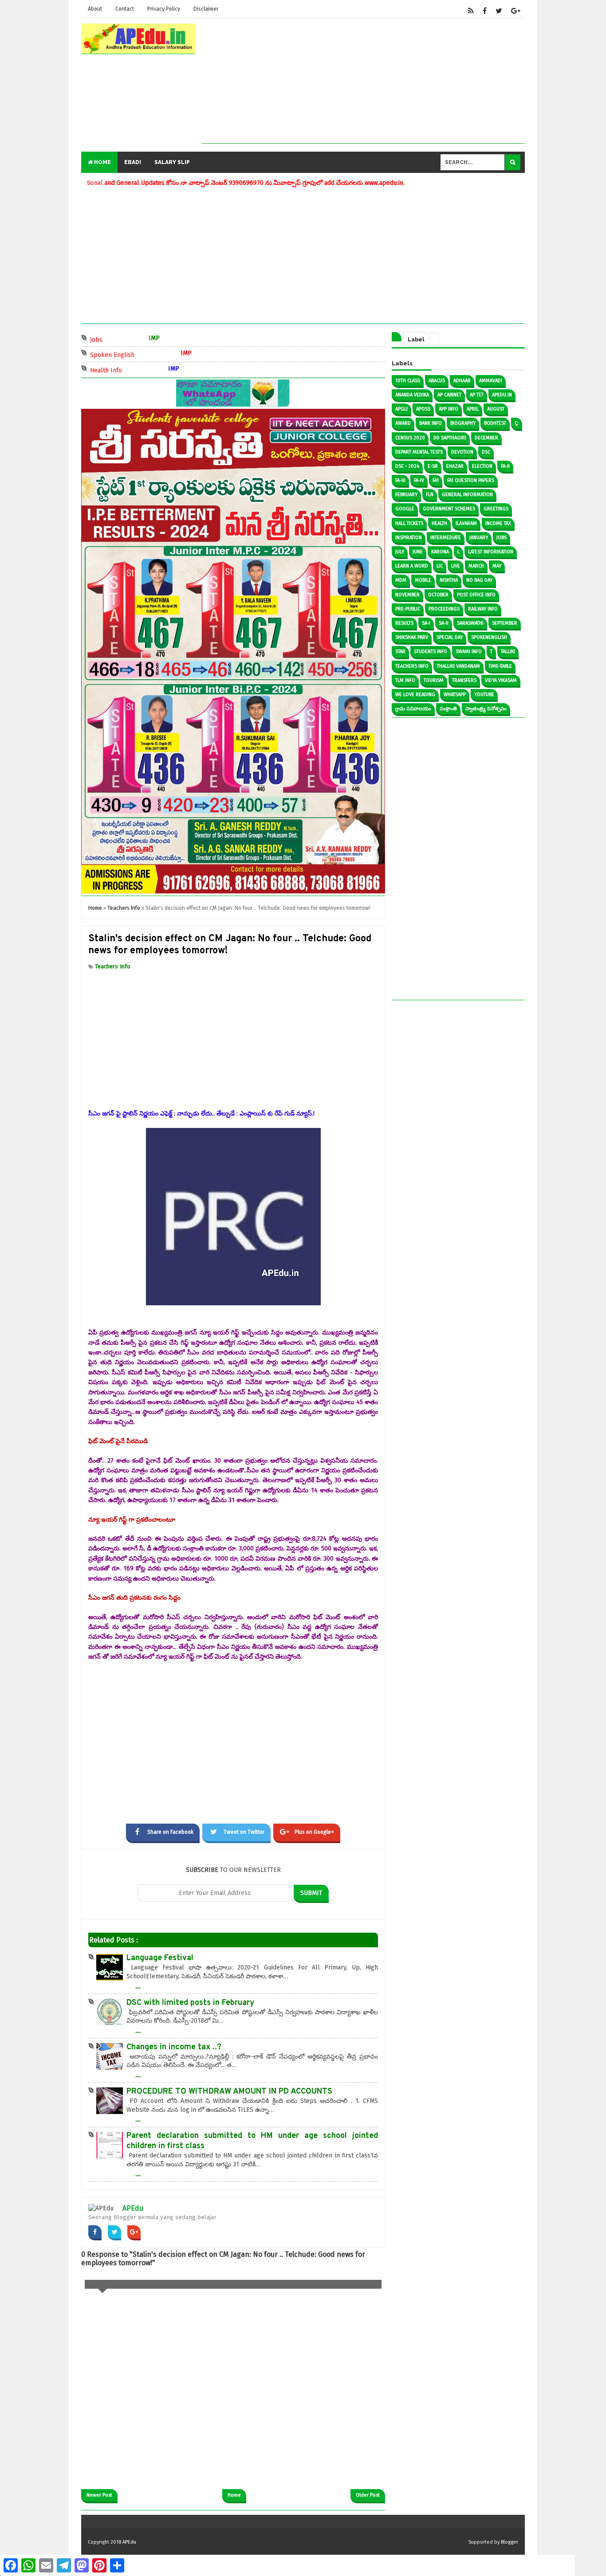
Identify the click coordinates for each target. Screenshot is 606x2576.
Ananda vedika (412, 395)
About (95, 9)
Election (482, 466)
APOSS (423, 409)
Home (102, 162)
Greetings (496, 509)
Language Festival (160, 1958)
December (486, 438)
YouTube (484, 695)
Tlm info (405, 680)
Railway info (483, 609)
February (406, 495)
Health (439, 523)
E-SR (433, 466)
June (418, 552)
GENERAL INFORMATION (467, 495)
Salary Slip (172, 162)
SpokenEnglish (489, 637)
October (438, 595)
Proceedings (444, 609)
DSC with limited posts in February (190, 2003)
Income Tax (498, 523)
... (138, 1986)
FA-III (400, 480)
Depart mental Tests (419, 452)
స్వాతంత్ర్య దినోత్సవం (486, 709)
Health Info (134, 370)
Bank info (431, 423)
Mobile (423, 580)
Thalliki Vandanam (458, 666)
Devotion (462, 452)
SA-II (444, 623)
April (473, 409)
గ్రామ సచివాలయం (413, 709)
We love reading (415, 695)
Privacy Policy (164, 9)
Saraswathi (470, 623)
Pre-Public (408, 609)
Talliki (508, 652)
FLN (430, 495)
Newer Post (99, 2495)
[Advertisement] (363, 81)
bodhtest (495, 423)
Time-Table (500, 666)
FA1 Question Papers (471, 480)
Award (403, 423)
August (496, 409)
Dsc (486, 452)
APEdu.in (502, 395)
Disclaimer (206, 9)
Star (400, 652)
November (407, 595)
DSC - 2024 (407, 466)
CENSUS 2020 (410, 438)
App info (449, 409)
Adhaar (462, 381)
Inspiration (409, 538)
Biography (463, 423)
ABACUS (437, 381)
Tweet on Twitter (244, 1832)
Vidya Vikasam (501, 680)
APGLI (401, 409)
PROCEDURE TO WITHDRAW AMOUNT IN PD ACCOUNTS (229, 2092)
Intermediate (446, 538)
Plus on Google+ (314, 1832)
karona (440, 552)
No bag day (479, 580)
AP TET (477, 395)
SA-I (426, 623)
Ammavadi (491, 381)
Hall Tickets (409, 523)
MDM (401, 580)
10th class (408, 381)
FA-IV (419, 480)
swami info (469, 652)
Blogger (510, 2542)
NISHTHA (449, 580)
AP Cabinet (449, 395)
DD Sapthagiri (450, 438)
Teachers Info (113, 966)
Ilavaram (466, 523)
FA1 (436, 480)
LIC (440, 566)
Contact (125, 9)
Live (456, 566)
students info (431, 652)
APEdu (133, 2208)
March (476, 566)
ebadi (133, 162)
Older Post (368, 2495)
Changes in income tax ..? (174, 2047)
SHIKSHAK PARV (412, 637)
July (400, 552)
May (497, 566)
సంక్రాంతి (448, 709)
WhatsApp (455, 695)
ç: (517, 423)
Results (404, 623)
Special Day (450, 637)
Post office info (476, 595)
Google (405, 509)
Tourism (434, 680)
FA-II (505, 466)
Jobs (124, 339)
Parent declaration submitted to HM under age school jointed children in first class (252, 2141)
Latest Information (491, 552)
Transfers (464, 680)
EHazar (455, 466)
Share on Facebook (170, 1832)
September (505, 623)
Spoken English (140, 354)
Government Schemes (449, 509)
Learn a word (412, 566)
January (479, 538)
